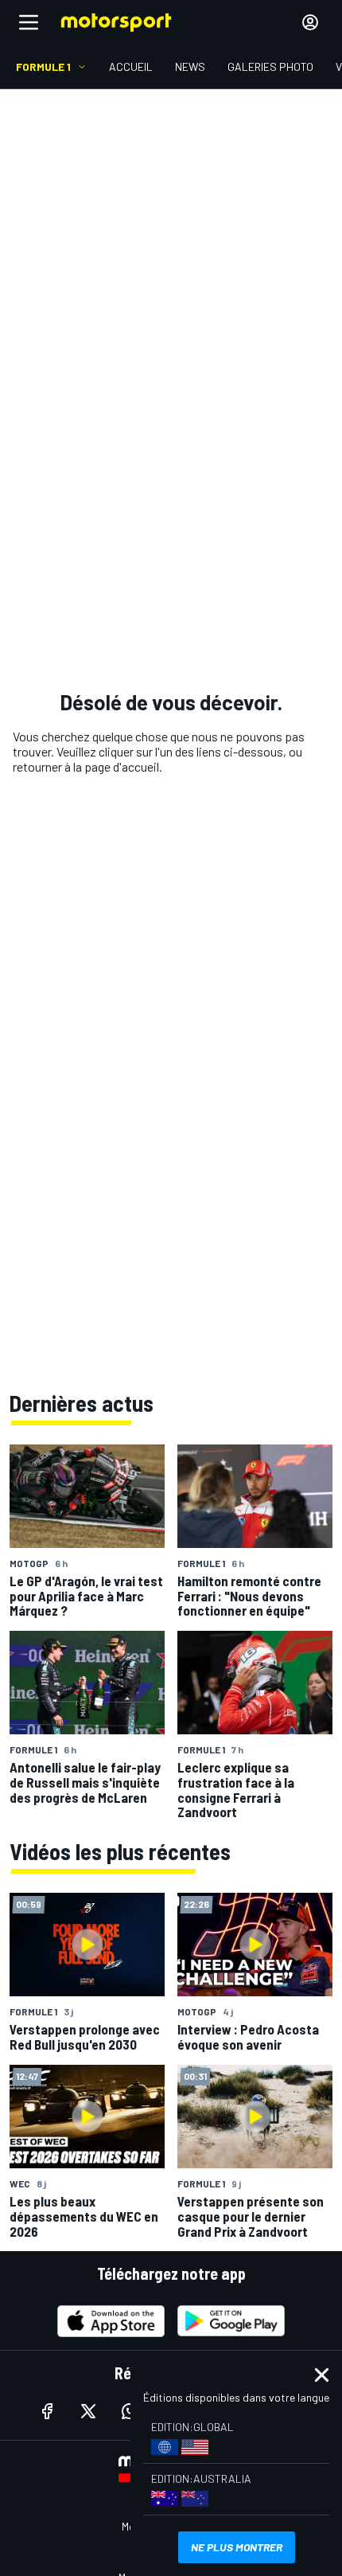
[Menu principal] (29, 22)
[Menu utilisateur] (310, 22)
